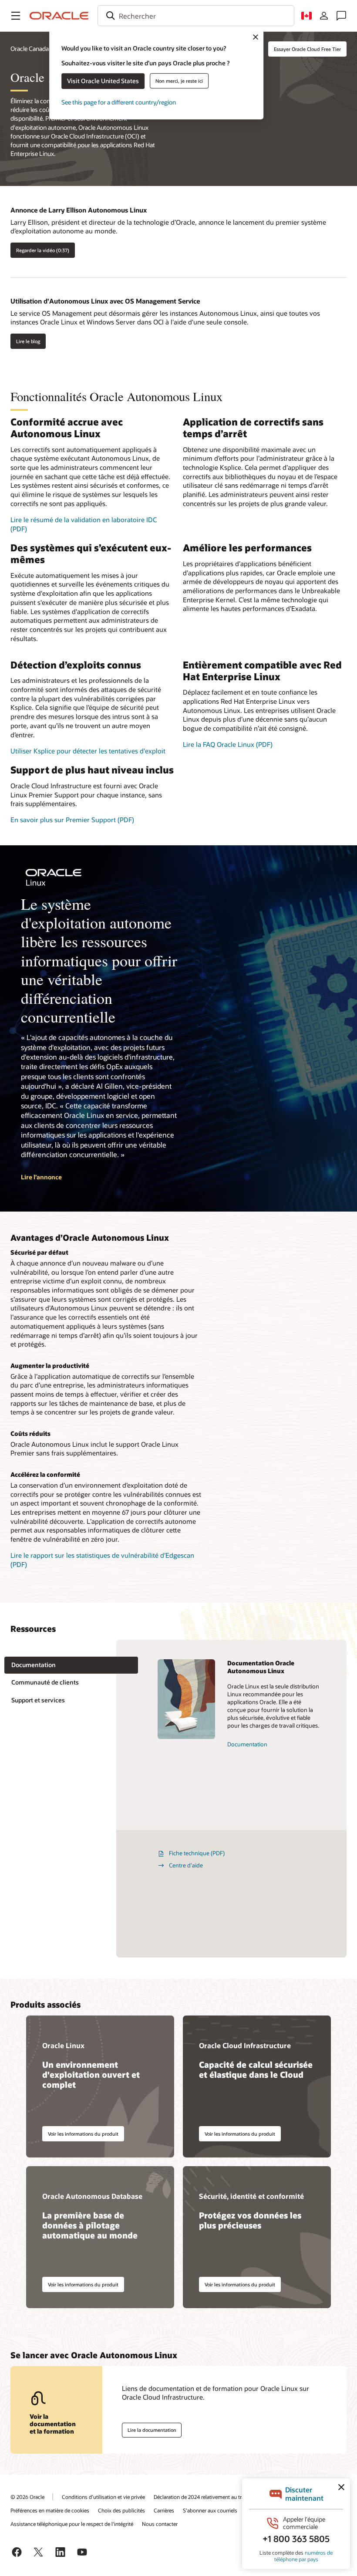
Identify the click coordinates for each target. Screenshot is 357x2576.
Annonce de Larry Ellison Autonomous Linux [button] (79, 210)
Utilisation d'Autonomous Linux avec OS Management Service (105, 301)
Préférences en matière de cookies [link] (50, 2510)
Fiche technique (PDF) (197, 1853)
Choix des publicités (121, 2510)
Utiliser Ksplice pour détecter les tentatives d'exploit (88, 751)
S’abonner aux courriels (210, 2510)
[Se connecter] (324, 16)
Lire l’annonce (41, 1177)
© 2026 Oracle (27, 2497)
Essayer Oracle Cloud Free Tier (307, 49)
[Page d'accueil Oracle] (59, 16)
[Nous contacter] (341, 16)
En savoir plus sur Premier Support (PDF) (72, 820)
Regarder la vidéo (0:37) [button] (43, 250)
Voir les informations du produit (83, 2134)
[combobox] (196, 16)
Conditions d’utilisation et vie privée (103, 2497)
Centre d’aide (186, 1865)
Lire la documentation (152, 2430)
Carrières (164, 2510)
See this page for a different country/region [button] (119, 102)
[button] (16, 16)
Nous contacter (160, 2524)
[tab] (71, 1665)
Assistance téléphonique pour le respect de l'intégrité (72, 2524)
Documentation (247, 1744)
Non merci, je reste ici (179, 81)
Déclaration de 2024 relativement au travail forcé (209, 2497)
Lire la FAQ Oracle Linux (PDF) (228, 744)
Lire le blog (28, 341)
